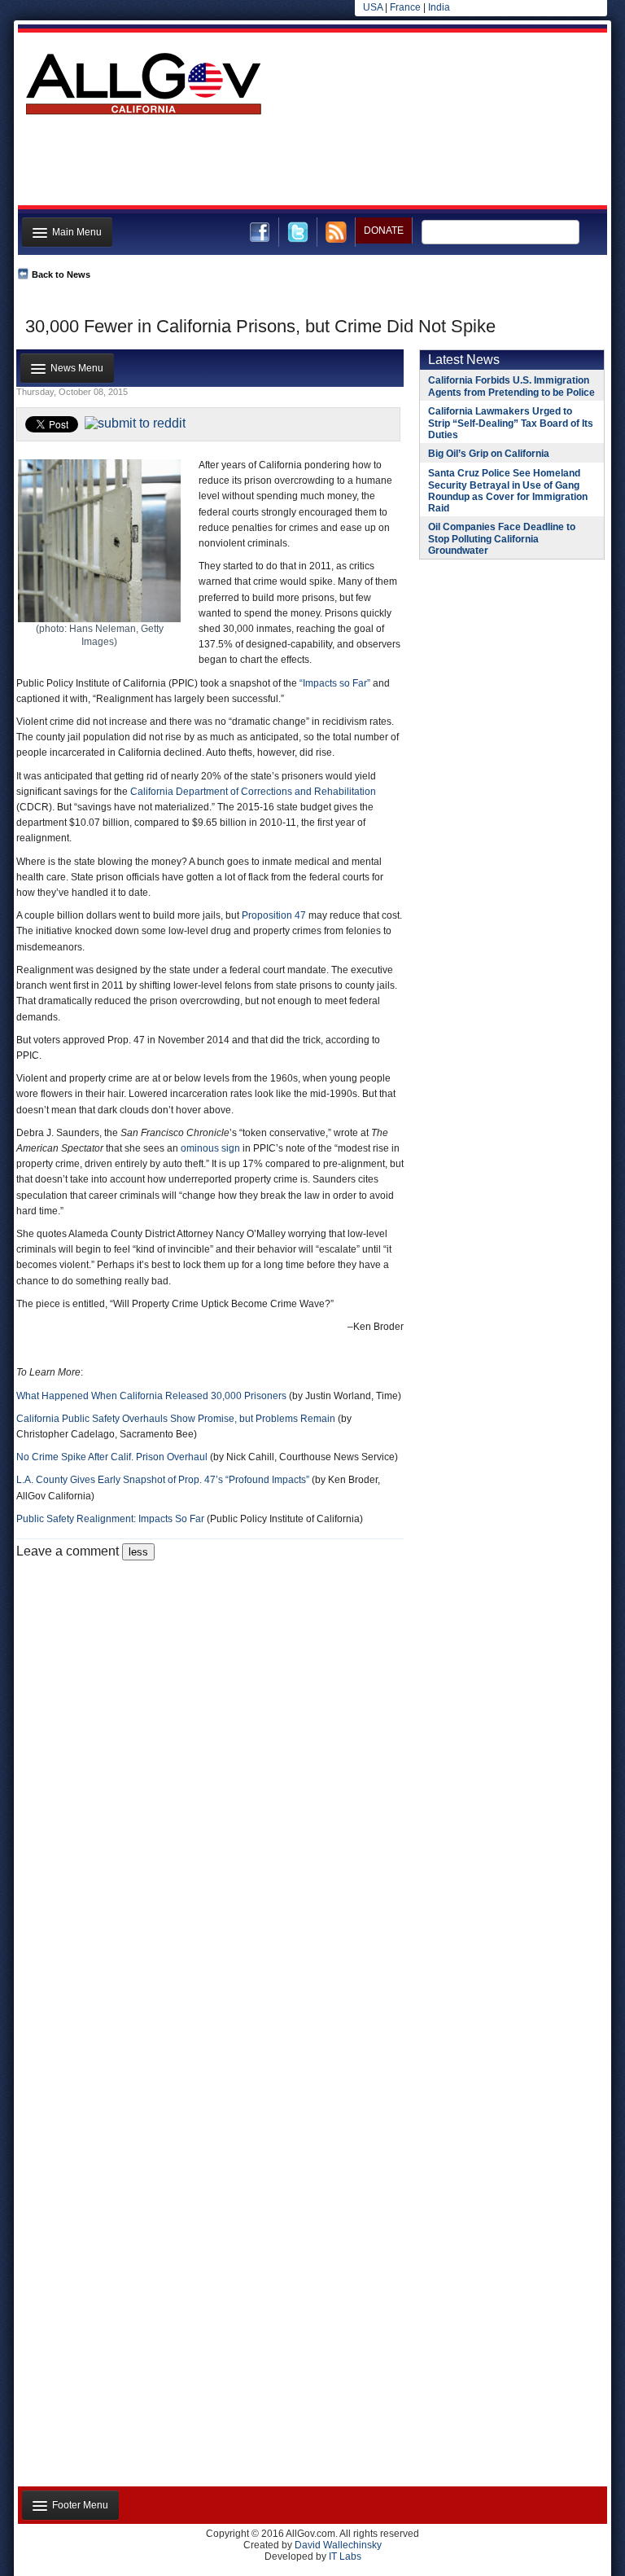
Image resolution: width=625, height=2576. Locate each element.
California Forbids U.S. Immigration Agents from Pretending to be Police (511, 386)
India (439, 7)
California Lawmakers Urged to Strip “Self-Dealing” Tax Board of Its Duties (511, 423)
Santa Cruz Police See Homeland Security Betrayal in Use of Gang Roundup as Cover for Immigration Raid (508, 491)
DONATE (384, 230)
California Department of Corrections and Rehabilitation (253, 792)
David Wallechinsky (338, 2545)
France (405, 7)
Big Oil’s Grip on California (489, 454)
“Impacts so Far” (335, 683)
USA (373, 7)
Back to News (61, 274)
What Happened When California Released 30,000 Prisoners (151, 1396)
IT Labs (345, 2556)
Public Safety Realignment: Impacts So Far (110, 1519)
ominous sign (210, 1148)
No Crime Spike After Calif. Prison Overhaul (112, 1457)
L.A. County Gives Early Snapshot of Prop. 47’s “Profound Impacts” (163, 1480)
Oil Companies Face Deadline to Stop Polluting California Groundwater (502, 539)
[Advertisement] (311, 165)
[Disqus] (210, 1764)
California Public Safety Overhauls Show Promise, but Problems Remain (176, 1419)
